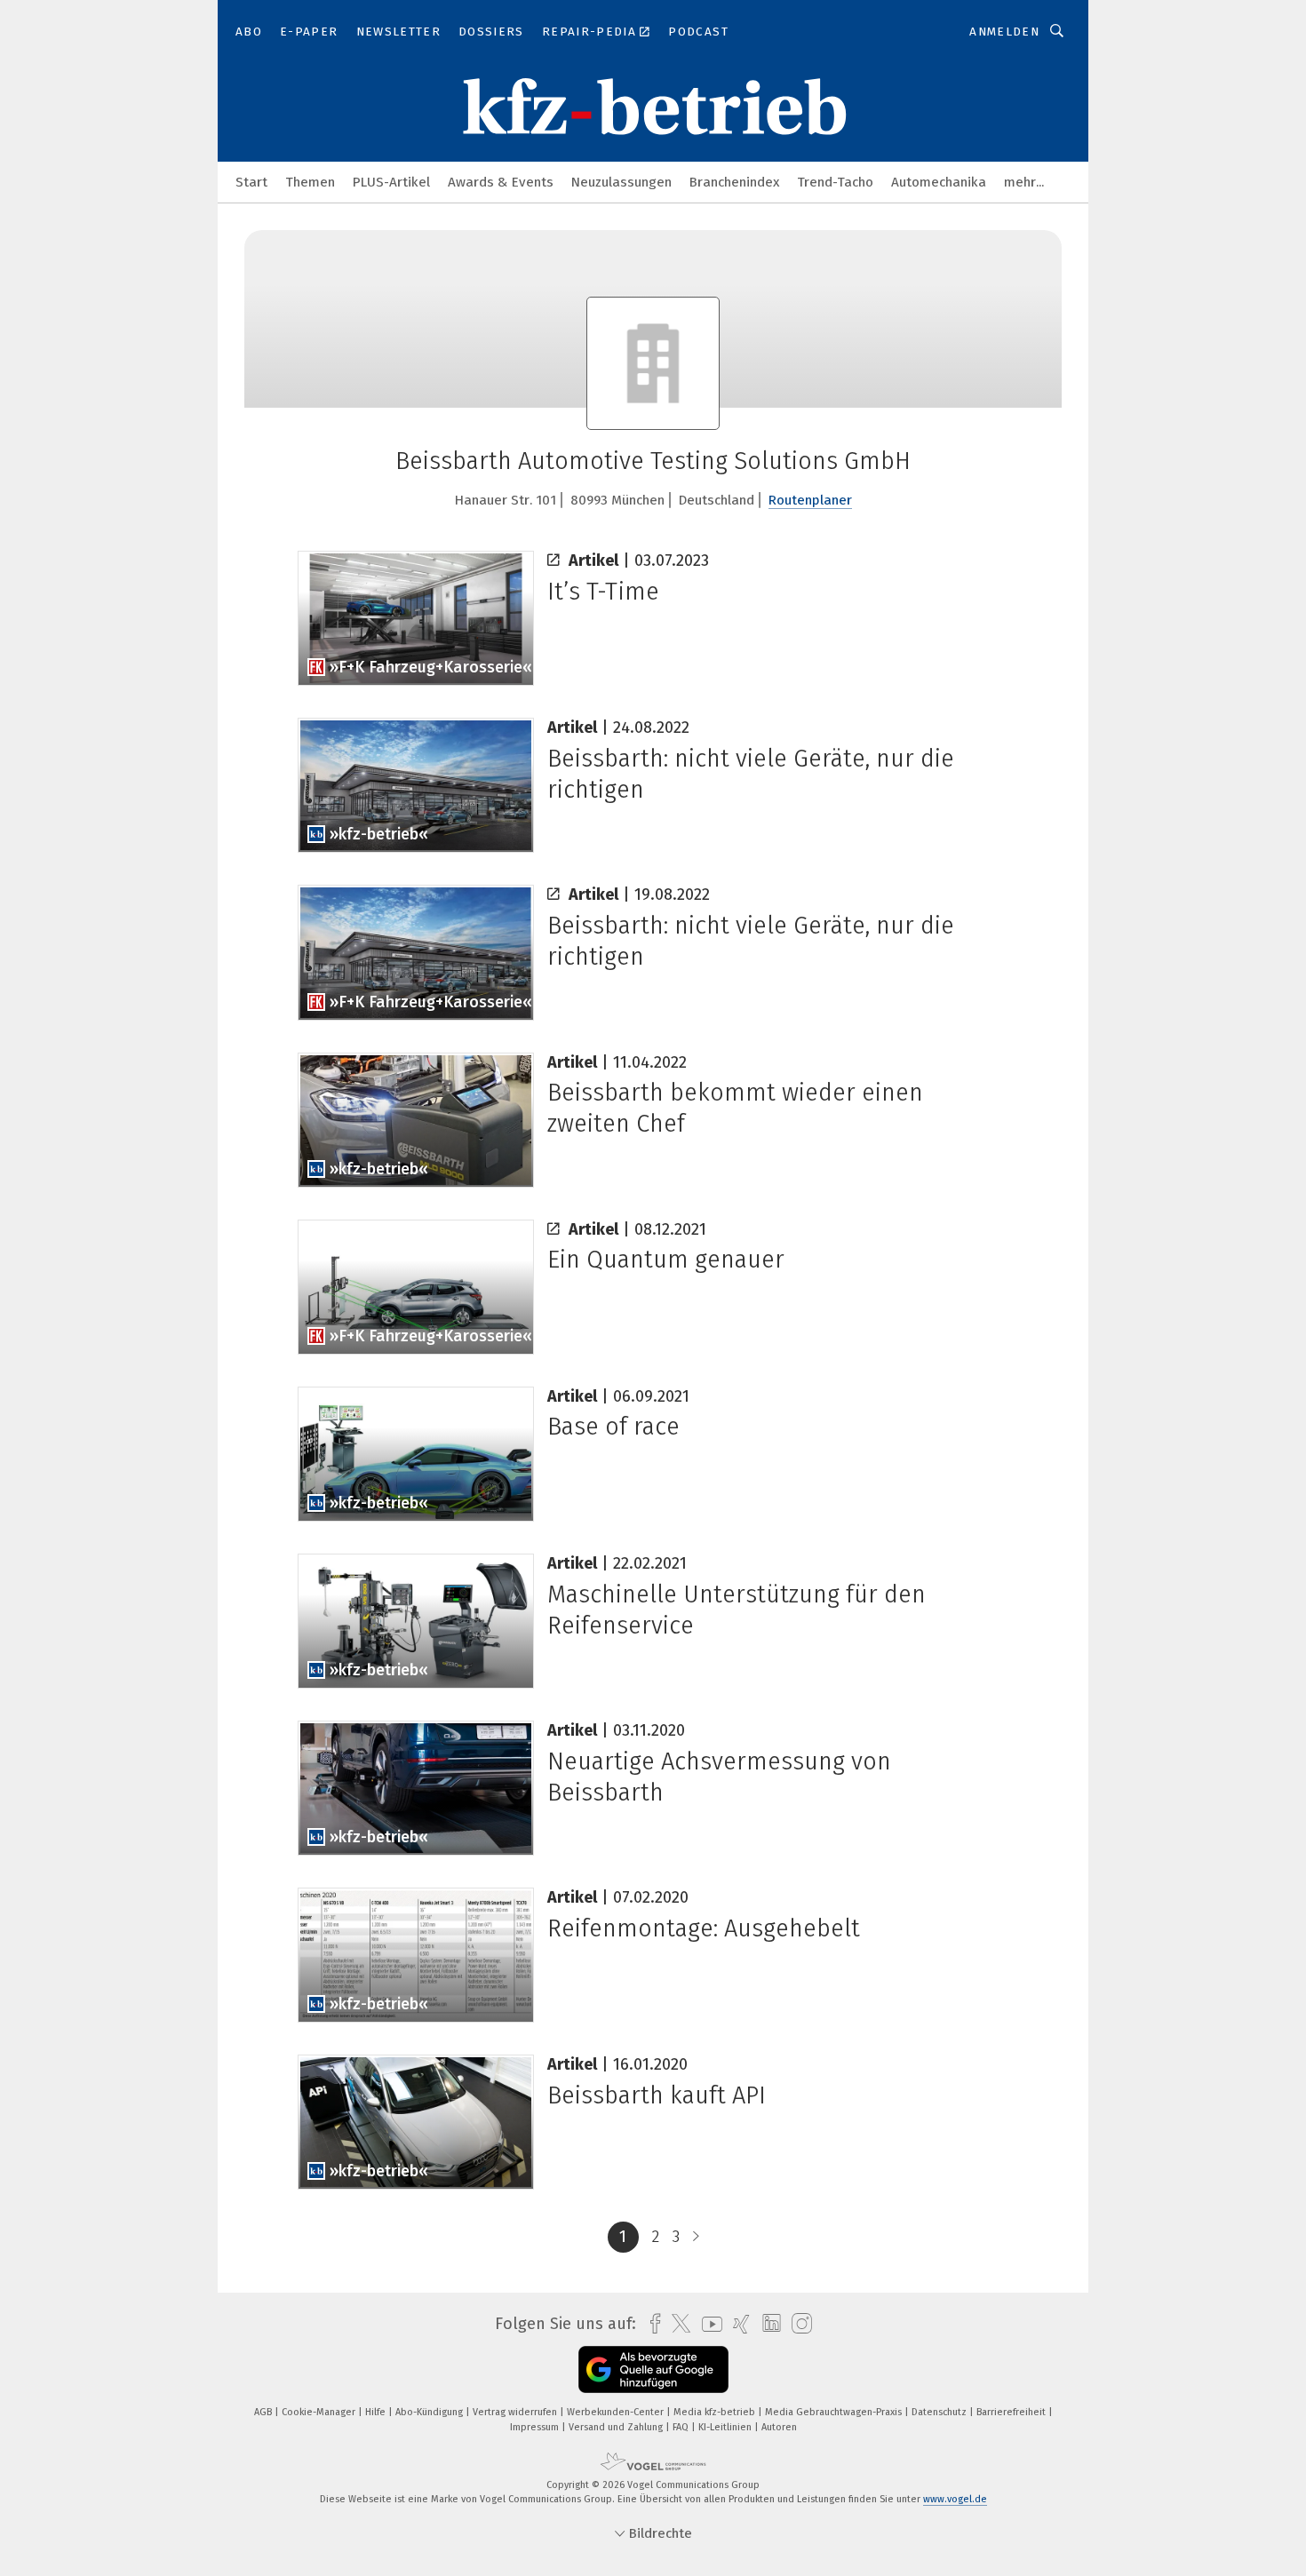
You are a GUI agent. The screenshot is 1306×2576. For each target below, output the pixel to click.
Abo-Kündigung (430, 2412)
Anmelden (1004, 32)
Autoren (779, 2427)
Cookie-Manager (320, 2412)
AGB (264, 2412)
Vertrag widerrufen (516, 2412)
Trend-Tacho (835, 182)
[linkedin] (767, 2324)
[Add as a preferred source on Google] (653, 2369)
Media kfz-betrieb (716, 2412)
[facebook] (651, 2324)
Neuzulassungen (621, 182)
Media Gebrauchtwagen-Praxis (835, 2412)
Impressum (536, 2427)
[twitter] (677, 2324)
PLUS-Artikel (391, 182)
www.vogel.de (955, 2499)
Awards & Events (501, 182)
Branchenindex (734, 182)
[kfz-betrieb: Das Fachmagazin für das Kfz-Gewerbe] (251, 181)
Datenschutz (940, 2412)
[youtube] (708, 2324)
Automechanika (939, 182)
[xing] (737, 2324)
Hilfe (377, 2412)
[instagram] (797, 2324)
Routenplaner (810, 500)
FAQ (682, 2427)
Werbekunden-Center (617, 2412)
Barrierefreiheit (1012, 2412)
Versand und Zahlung (617, 2427)
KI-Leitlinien (726, 2427)
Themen (310, 182)
